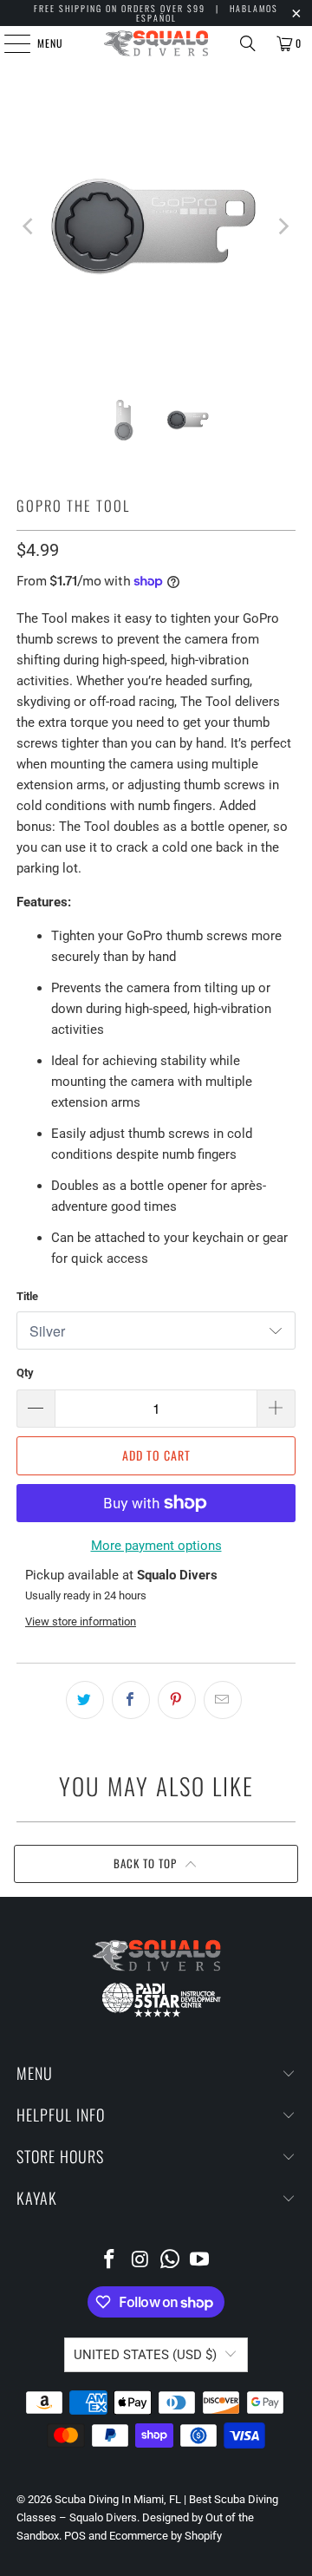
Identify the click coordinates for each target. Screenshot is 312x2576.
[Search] (248, 43)
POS (75, 2536)
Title (27, 1296)
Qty (25, 1373)
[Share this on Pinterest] (177, 1700)
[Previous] (29, 226)
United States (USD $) (145, 2355)
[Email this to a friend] (223, 1700)
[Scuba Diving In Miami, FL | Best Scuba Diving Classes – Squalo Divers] (156, 43)
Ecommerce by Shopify (166, 2536)
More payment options (156, 1546)
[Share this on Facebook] (131, 1700)
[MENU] (8, 43)
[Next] (283, 226)
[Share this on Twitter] (85, 1700)
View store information (81, 1621)
